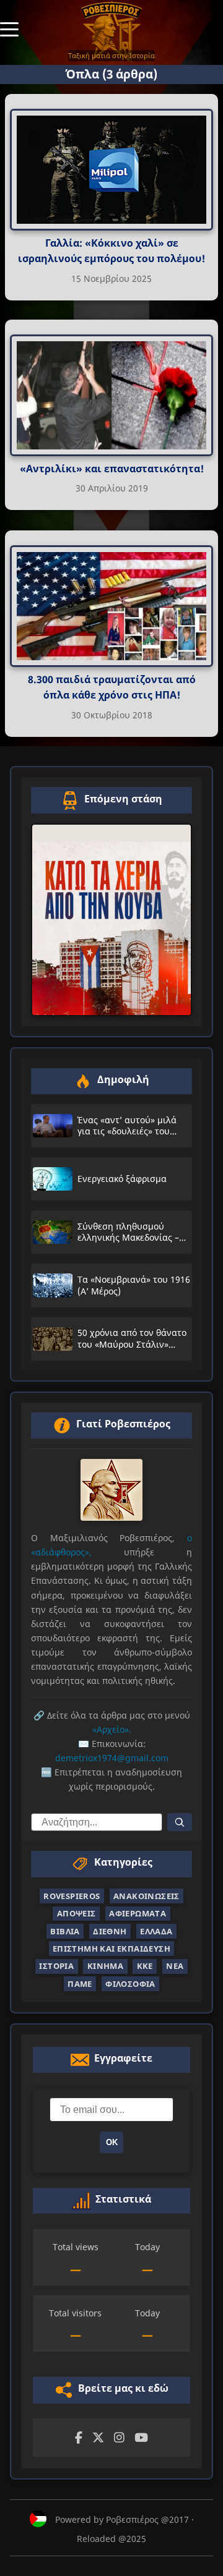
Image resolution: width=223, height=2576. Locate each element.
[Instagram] (119, 2438)
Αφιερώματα (138, 1913)
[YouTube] (141, 2438)
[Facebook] (79, 2438)
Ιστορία (56, 1966)
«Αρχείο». (112, 1729)
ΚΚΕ (145, 1966)
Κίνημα (105, 1966)
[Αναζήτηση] (180, 1822)
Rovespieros (72, 1896)
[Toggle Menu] (9, 28)
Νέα (175, 1966)
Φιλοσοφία (130, 1984)
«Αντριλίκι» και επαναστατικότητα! (112, 469)
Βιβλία (65, 1931)
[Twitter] (98, 2438)
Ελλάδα (156, 1931)
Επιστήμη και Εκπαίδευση (111, 1949)
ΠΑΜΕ (80, 1984)
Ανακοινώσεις (146, 1896)
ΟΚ (112, 2142)
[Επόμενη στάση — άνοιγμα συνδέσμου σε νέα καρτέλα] (111, 920)
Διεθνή (110, 1931)
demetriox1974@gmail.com (112, 1758)
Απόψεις (77, 1913)
